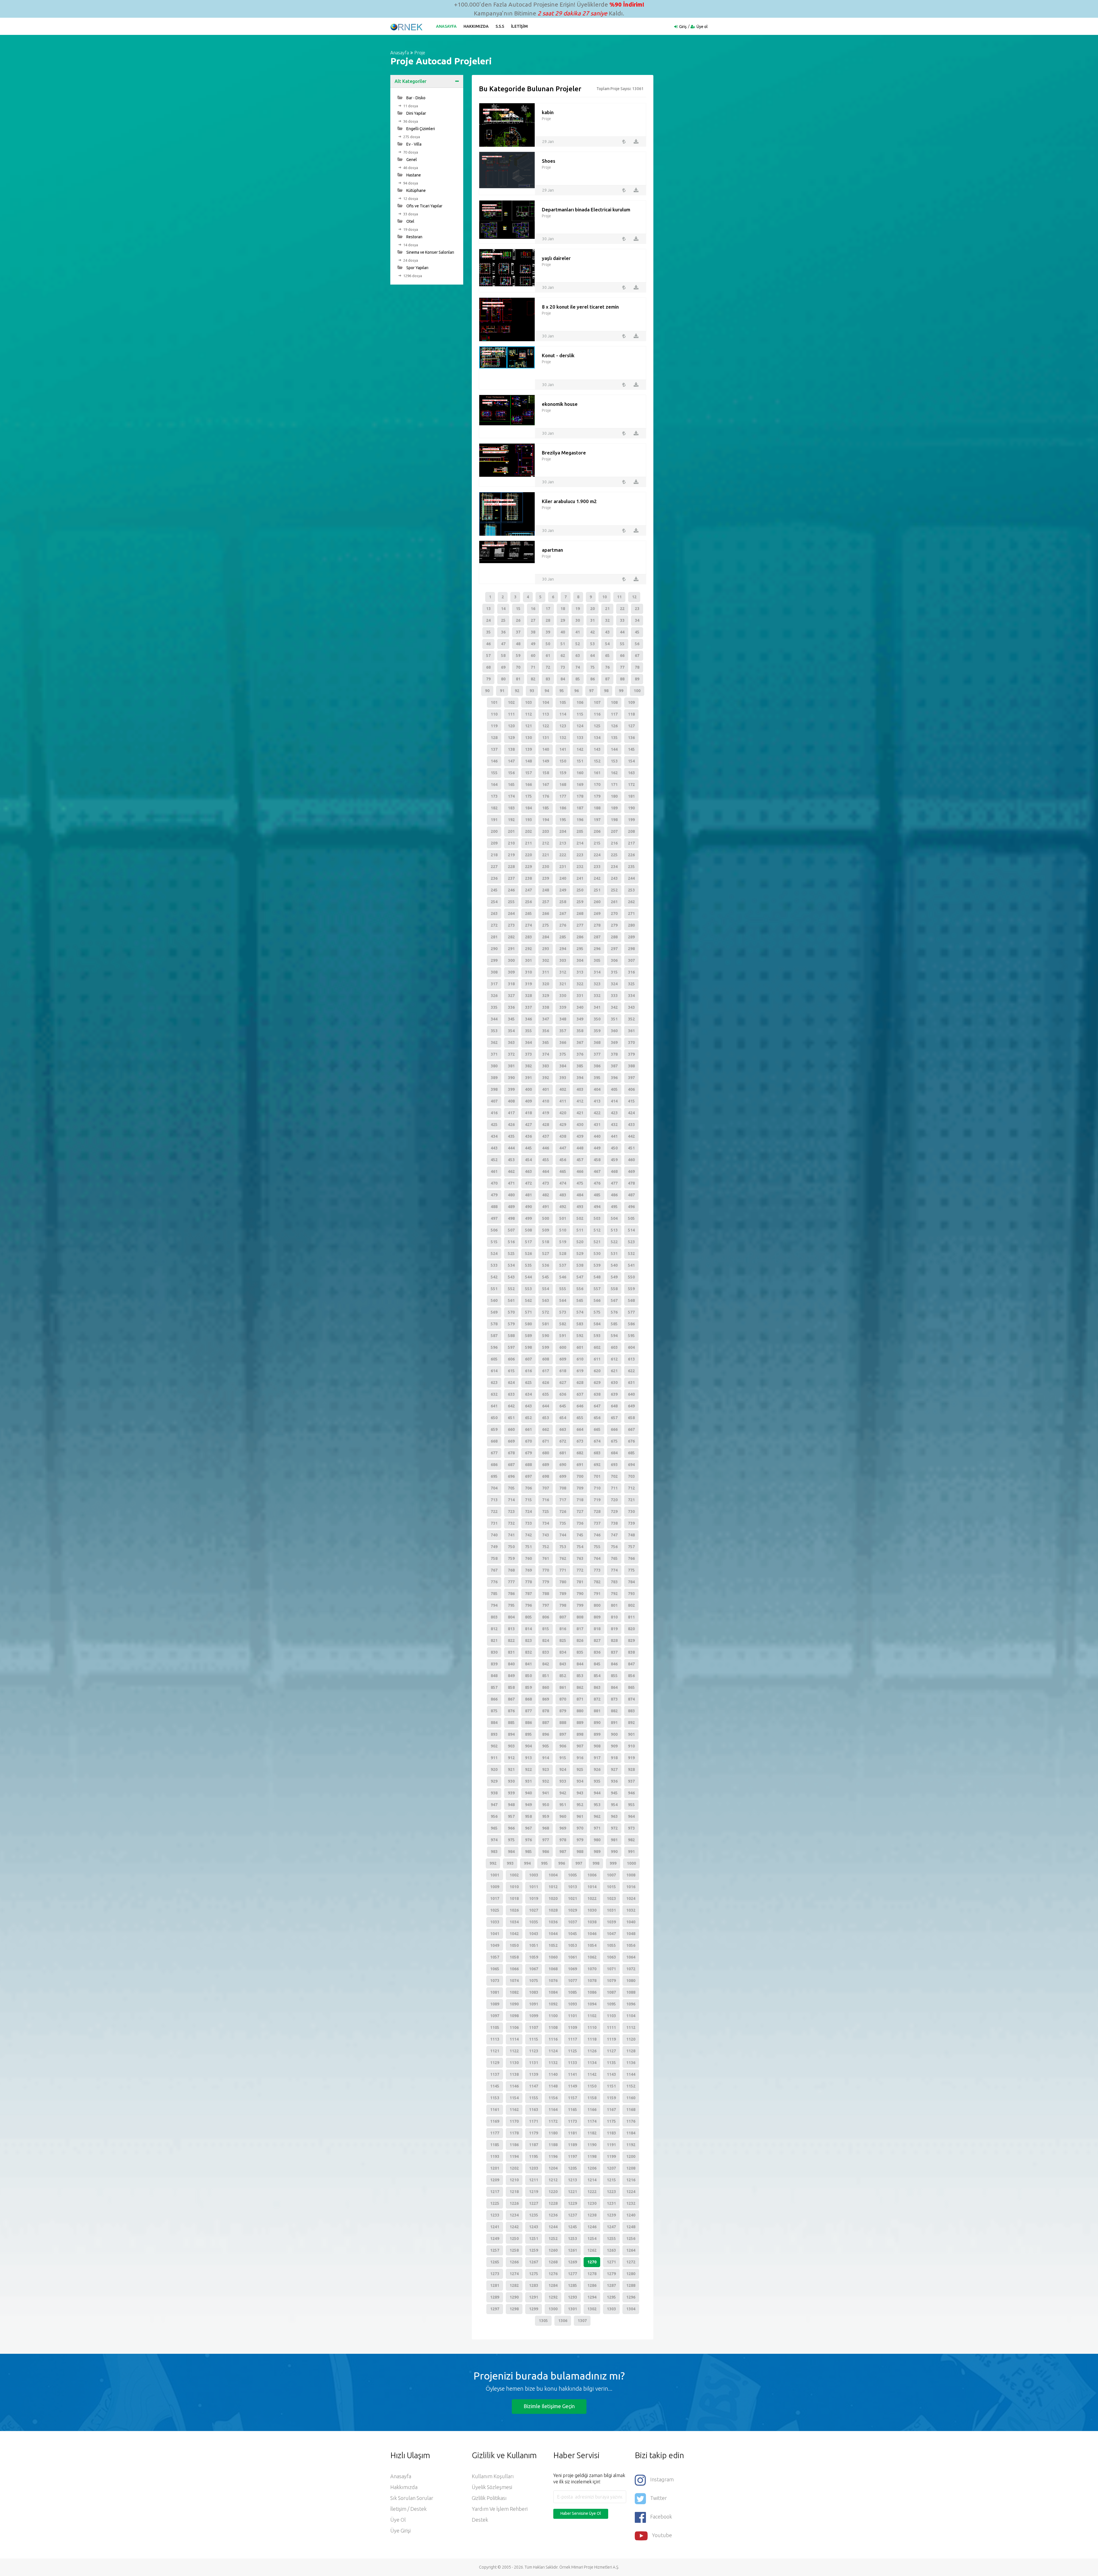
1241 (495, 2227)
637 (580, 1394)
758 (494, 1558)
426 (511, 1125)
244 (631, 878)
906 (563, 1746)
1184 (631, 2133)
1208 (631, 2168)
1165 (572, 2110)
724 (528, 1512)
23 (637, 609)
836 (597, 1652)
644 (546, 1406)
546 (563, 1277)
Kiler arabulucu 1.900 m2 (569, 501)
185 (546, 808)
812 (494, 1629)
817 (580, 1629)
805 (528, 1617)
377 (597, 1054)
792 (614, 1594)
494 (597, 1207)
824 (546, 1640)
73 (563, 667)
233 (597, 867)
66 (622, 656)
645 (563, 1406)
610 (580, 1359)
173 (494, 796)
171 (614, 784)
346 (528, 1019)
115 (580, 714)
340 (580, 1007)
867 (511, 1699)
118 (631, 714)
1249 (495, 2239)
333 (614, 996)
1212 (553, 2180)
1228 (553, 2203)
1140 (553, 2074)
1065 (495, 1969)
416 (494, 1113)
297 (614, 949)
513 (614, 1230)
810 (614, 1617)
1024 (631, 1898)
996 (562, 1863)
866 (494, 1699)
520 (580, 1242)
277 (580, 925)
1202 (514, 2168)
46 (488, 644)
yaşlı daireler (556, 258)
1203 (534, 2168)
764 (597, 1558)
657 (614, 1418)
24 (488, 620)
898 (580, 1734)
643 (528, 1406)
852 (563, 1676)
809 (597, 1617)
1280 (631, 2274)
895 (528, 1734)
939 (511, 1793)
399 (511, 1089)
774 (614, 1570)
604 (631, 1347)
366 (563, 1042)
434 (494, 1136)
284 (546, 937)
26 (518, 620)
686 (494, 1465)
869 (546, 1699)
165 (511, 784)
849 (511, 1676)
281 (494, 937)
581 (546, 1324)
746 (597, 1535)
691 (580, 1465)
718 (580, 1500)
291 (511, 949)
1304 (631, 2309)
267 (563, 913)
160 (580, 773)
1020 (553, 1898)
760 (528, 1558)
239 (546, 878)
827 (597, 1640)
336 (511, 1007)
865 (631, 1687)
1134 (592, 2063)
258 (563, 902)
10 (604, 597)
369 (614, 1042)
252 (614, 890)
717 (563, 1500)
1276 (553, 2274)
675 (614, 1441)
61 (548, 656)
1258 (514, 2250)
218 (494, 855)
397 (631, 1078)
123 (563, 726)
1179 (534, 2133)
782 (597, 1582)
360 (614, 1031)
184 (528, 808)
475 (580, 1183)
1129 (495, 2063)
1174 (592, 2121)
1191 (611, 2145)
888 (563, 1723)
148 (528, 761)
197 (597, 820)
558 (614, 1289)
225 (614, 855)
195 (563, 820)
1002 (514, 1875)
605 (494, 1359)
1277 (572, 2274)
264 (511, 913)
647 (597, 1406)
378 (614, 1054)
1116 (553, 2039)
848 (494, 1676)
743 (546, 1535)
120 (511, 726)
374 (546, 1054)
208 (631, 831)
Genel (411, 160)
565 (580, 1300)
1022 (592, 1898)
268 (580, 913)
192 (511, 820)
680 (546, 1453)
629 (597, 1383)
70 (518, 667)
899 (597, 1734)
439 (580, 1136)
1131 (534, 2063)
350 (597, 1019)
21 (607, 609)
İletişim (519, 26)
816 (563, 1629)
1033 (495, 1922)
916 (580, 1758)
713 (494, 1500)
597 (511, 1347)
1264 (631, 2250)
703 (631, 1476)
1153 (495, 2098)
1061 (572, 1957)
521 (597, 1242)
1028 (553, 1910)
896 (546, 1734)
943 (580, 1793)
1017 (495, 1898)
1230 (592, 2203)
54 (607, 644)
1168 (631, 2110)
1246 (592, 2227)
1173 (572, 2121)
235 (631, 867)
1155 (534, 2098)
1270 (592, 2262)
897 (563, 1734)
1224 (631, 2192)
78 (637, 667)
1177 (495, 2133)
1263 (611, 2250)
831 (511, 1652)
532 (631, 1254)
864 (614, 1687)
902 (494, 1746)
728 (597, 1512)
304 (580, 960)
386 (597, 1066)
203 (546, 831)
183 (511, 808)
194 (546, 820)
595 (631, 1336)
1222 (592, 2192)
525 (511, 1254)
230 (546, 867)
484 (580, 1195)
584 (597, 1324)
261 (614, 902)
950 (546, 1805)
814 (528, 1629)
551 (494, 1289)
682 (580, 1453)
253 (631, 890)
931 (528, 1781)
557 (597, 1289)
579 (511, 1324)
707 (546, 1488)
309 (511, 972)
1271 (611, 2262)
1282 (514, 2285)
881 (597, 1711)
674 (597, 1441)
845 (597, 1664)
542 (494, 1277)
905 (546, 1746)
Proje (420, 53)
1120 (631, 2039)
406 (631, 1089)
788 (546, 1594)
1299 (534, 2309)
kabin (548, 112)
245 (494, 890)
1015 (611, 1887)
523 (631, 1242)
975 (511, 1840)
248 (546, 890)
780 (563, 1582)
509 (546, 1230)
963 (614, 1816)
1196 (553, 2156)
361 (631, 1031)
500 (546, 1218)
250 (580, 890)
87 (607, 679)
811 (631, 1617)
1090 (514, 2004)
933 (563, 1781)
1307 (582, 2321)
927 (614, 1769)
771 (563, 1570)
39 (548, 632)
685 (631, 1453)
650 (494, 1418)
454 (528, 1160)
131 (546, 738)
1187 (534, 2145)
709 (580, 1488)
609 (563, 1359)
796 (528, 1605)
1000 (631, 1863)
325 (631, 984)
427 (528, 1125)
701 (597, 1476)
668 (494, 1441)
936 (614, 1781)
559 (631, 1289)
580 (528, 1324)
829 (631, 1640)
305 (597, 960)
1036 (553, 1922)
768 (511, 1570)
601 (580, 1347)
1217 (495, 2192)
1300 (553, 2309)
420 (563, 1113)
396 (614, 1078)
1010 (514, 1887)
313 (580, 972)
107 (597, 702)
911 (494, 1758)
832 (528, 1652)
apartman (552, 550)
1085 (572, 1992)
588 (511, 1336)
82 (533, 679)
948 (511, 1805)
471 (511, 1183)
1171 (534, 2121)
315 (614, 972)
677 (494, 1453)
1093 (572, 2004)
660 (511, 1429)
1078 (592, 1981)
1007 (611, 1875)
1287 (611, 2285)
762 (563, 1558)
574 (580, 1312)
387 (614, 1066)
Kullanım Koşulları (493, 2476)
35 (488, 632)
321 (563, 984)
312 (563, 972)
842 (546, 1664)
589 (528, 1336)
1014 (592, 1887)
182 (494, 808)
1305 (543, 2321)
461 (494, 1171)
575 (597, 1312)
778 (528, 1582)
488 (494, 1207)
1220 (553, 2192)
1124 (553, 2051)
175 (528, 796)
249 (563, 890)
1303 (611, 2309)
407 (494, 1101)
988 (580, 1852)
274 (528, 925)
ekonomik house (560, 404)
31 (592, 620)
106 (580, 702)
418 (528, 1113)
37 (518, 632)
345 (511, 1019)
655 (580, 1418)
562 (528, 1300)
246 (511, 890)
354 (511, 1031)
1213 (572, 2180)
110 (494, 714)
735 (563, 1523)
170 (597, 784)
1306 (563, 2321)
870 (563, 1699)
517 (528, 1242)
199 (631, 820)
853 (580, 1676)
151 (580, 761)
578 (494, 1324)
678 (511, 1453)
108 (614, 702)
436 (528, 1136)
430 (580, 1125)
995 (544, 1863)
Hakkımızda (476, 26)
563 (546, 1300)
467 (597, 1171)
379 (631, 1054)
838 (631, 1652)
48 (518, 644)
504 (614, 1218)
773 (597, 1570)
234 (614, 867)
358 (580, 1031)
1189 (572, 2145)
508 (528, 1230)
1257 (495, 2250)
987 (563, 1852)
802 (631, 1605)
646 (580, 1406)
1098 (514, 2016)
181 (631, 796)
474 (563, 1183)
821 (494, 1640)
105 (563, 702)
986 (546, 1852)
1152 (631, 2086)
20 (592, 609)
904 (528, 1746)
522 (614, 1242)
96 (576, 691)
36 (503, 632)
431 (597, 1125)
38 (533, 632)
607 (528, 1359)
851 (546, 1676)
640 (631, 1394)
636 (563, 1394)
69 (503, 667)
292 (528, 949)
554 (546, 1289)
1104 (631, 2016)
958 (528, 1816)
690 (563, 1465)
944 (597, 1793)
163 (631, 773)
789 (563, 1594)
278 (597, 925)
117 (614, 714)
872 (597, 1699)
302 (546, 960)
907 (580, 1746)
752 (546, 1547)
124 (580, 726)
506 (494, 1230)
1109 (572, 2027)
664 (580, 1429)
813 (511, 1629)
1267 (534, 2262)
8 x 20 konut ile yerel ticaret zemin (580, 307)
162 (614, 773)
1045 (572, 1934)
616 (528, 1371)
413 (597, 1101)
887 (546, 1723)
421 (580, 1113)
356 (546, 1031)
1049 (495, 1945)
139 (528, 749)
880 (580, 1711)
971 (597, 1828)
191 (494, 820)
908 (597, 1746)
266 (546, 913)
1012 (553, 1887)
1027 (534, 1910)
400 (528, 1089)
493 (580, 1207)
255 (511, 902)
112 (528, 714)
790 (580, 1594)
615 (511, 1371)
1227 (534, 2203)
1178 (514, 2133)
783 (614, 1582)
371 (494, 1054)
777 (511, 1582)
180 (614, 796)
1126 (592, 2051)
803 (494, 1617)
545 (546, 1277)
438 (563, 1136)
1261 (572, 2250)
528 (563, 1254)
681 (563, 1453)
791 (597, 1594)
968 (546, 1828)
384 (563, 1066)
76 (607, 667)
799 (580, 1605)
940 (528, 1793)
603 (614, 1347)
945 (614, 1793)
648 (614, 1406)
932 (546, 1781)
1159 (611, 2098)
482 (546, 1195)
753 (563, 1547)
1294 (592, 2297)
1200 (631, 2156)
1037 (572, 1922)
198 (614, 820)
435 (511, 1136)
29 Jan (548, 142)
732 (511, 1523)
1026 (514, 1910)
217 (631, 843)
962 (597, 1816)
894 (511, 1734)
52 (578, 644)
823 (528, 1640)
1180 (553, 2133)
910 (631, 1746)
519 (563, 1242)
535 (528, 1265)
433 (631, 1125)
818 (597, 1629)
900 (614, 1734)
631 (631, 1383)
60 (533, 656)
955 (631, 1805)
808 (580, 1617)
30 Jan (548, 239)
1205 (572, 2168)
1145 (495, 2086)
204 (563, 831)
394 (580, 1078)
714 (511, 1500)
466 (580, 1171)
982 (631, 1840)
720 (614, 1500)
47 (503, 644)
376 (580, 1054)
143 (597, 749)
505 (631, 1218)
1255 (611, 2239)
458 (597, 1160)
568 (631, 1300)
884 (494, 1723)
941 (546, 1793)
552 (511, 1289)
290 (494, 949)
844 (580, 1664)
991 (631, 1852)
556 (580, 1289)
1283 (534, 2285)
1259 (534, 2250)
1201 (495, 2168)
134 (597, 738)
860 (546, 1687)
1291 (534, 2297)
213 (563, 843)
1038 (592, 1922)
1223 (611, 2192)
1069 (572, 1969)
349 (580, 1019)
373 (528, 1054)
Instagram (662, 2479)
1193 (495, 2156)
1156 (553, 2098)
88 (622, 679)
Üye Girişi (400, 2531)
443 (494, 1148)
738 (614, 1523)
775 (631, 1570)
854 (597, 1676)
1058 (514, 1957)
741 (511, 1535)
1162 (514, 2110)
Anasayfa (446, 26)
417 (511, 1113)
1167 (611, 2110)
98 (606, 691)
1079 (611, 1981)
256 (528, 902)
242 (597, 878)
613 (631, 1359)
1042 (514, 1934)
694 (631, 1465)
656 (597, 1418)
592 (580, 1336)
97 (591, 691)
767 (494, 1570)
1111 (611, 2027)
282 (511, 937)
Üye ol (702, 27)
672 (563, 1441)
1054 (592, 1945)
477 (614, 1183)
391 (528, 1078)
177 (563, 796)
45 (637, 632)
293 (546, 949)
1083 (534, 1992)
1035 (534, 1922)
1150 (592, 2086)
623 (494, 1383)
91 (502, 691)
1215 (611, 2180)
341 (597, 1007)
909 (614, 1746)
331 (580, 996)
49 (533, 644)
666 (614, 1429)
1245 (572, 2227)
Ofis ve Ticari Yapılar (424, 206)
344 (494, 1019)
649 (631, 1406)
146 (494, 761)
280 (631, 925)
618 (563, 1371)
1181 (572, 2133)
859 (528, 1687)
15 (518, 609)
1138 (514, 2074)
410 (546, 1101)
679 (528, 1453)
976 (528, 1840)
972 (614, 1828)
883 (631, 1711)
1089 (495, 2004)
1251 (534, 2239)
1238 (592, 2215)
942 (563, 1793)
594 (614, 1336)
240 (563, 878)
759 (511, 1558)
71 (533, 667)
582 (563, 1324)
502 (580, 1218)
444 (511, 1148)
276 (563, 925)
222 (563, 855)
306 (614, 960)
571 (528, 1312)
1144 (631, 2074)
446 (546, 1148)
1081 (495, 1992)
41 (578, 632)
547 (580, 1277)
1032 (631, 1910)
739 (631, 1523)
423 (614, 1113)
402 (563, 1089)
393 (563, 1078)
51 (563, 644)
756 (614, 1547)
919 (631, 1758)
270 (614, 913)
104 (546, 702)
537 (563, 1265)
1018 (514, 1898)
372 (511, 1054)
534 (511, 1265)
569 (494, 1312)
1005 (572, 1875)
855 (614, 1676)
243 (614, 878)
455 (546, 1160)
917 (597, 1758)
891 (614, 1723)
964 (631, 1816)
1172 (553, 2121)
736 (580, 1523)
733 (528, 1523)
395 (597, 1078)
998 (596, 1863)
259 (580, 902)
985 (528, 1852)
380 (494, 1066)
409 (528, 1101)
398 (494, 1089)
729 (614, 1512)
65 (607, 656)
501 (563, 1218)
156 (511, 773)
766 (631, 1558)
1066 (514, 1969)
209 (494, 843)
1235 (534, 2215)
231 (563, 867)
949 (528, 1805)
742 (528, 1535)
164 (494, 784)
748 (631, 1535)
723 (511, 1512)
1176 (631, 2121)
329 (546, 996)
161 (597, 773)
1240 (631, 2215)
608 (546, 1359)
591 (563, 1336)
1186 (514, 2145)
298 (631, 949)
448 (580, 1148)
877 (528, 1711)
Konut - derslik (558, 355)
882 (614, 1711)
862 (580, 1687)
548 (597, 1277)
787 (528, 1594)
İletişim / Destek (408, 2509)
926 (597, 1769)
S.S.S (500, 26)
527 (546, 1254)
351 (614, 1019)
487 (631, 1195)
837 (614, 1652)
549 (614, 1277)
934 (580, 1781)
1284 (553, 2285)
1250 (514, 2239)
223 (580, 855)
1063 (611, 1957)
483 (563, 1195)
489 (511, 1207)
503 (597, 1218)
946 (631, 1793)
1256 (631, 2239)
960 (563, 1816)
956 (494, 1816)
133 (580, 738)
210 (511, 843)
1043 (534, 1934)
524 (494, 1254)
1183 (611, 2133)
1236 (553, 2215)
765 (614, 1558)
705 (511, 1488)
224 (597, 855)
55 (622, 644)
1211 (534, 2180)
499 (528, 1218)
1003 (534, 1875)
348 (563, 1019)
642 (511, 1406)
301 (528, 960)
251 (597, 890)
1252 (553, 2239)
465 (563, 1171)
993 (510, 1863)
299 (494, 960)
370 (631, 1042)
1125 (572, 2051)
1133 (572, 2063)
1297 (495, 2309)
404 (597, 1089)
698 (546, 1476)
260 (597, 902)
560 (494, 1300)
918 (614, 1758)
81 (518, 679)
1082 (514, 1992)
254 (494, 902)
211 (528, 843)
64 (592, 656)
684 (614, 1453)
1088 (631, 1992)
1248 (631, 2227)
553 (528, 1289)
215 (597, 843)
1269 (572, 2262)
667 (631, 1429)
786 (511, 1594)
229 (528, 867)
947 (494, 1805)
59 (518, 656)
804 (511, 1617)
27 (533, 620)
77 (622, 667)
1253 (572, 2239)
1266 (514, 2262)
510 (563, 1230)
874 (631, 1699)
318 (511, 984)
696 (511, 1476)
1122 (514, 2051)
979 (580, 1840)
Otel (410, 221)
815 (546, 1629)
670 (528, 1441)
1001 (495, 1875)
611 (597, 1359)
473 (546, 1183)
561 (511, 1300)
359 (597, 1031)
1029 (572, 1910)
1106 (514, 2027)
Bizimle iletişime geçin (549, 2406)
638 (597, 1394)
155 (494, 773)
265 (528, 913)
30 (578, 620)
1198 (592, 2156)
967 (528, 1828)
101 (494, 702)
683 (597, 1453)
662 (546, 1429)
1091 (534, 2004)
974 (494, 1840)
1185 (495, 2145)
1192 (631, 2145)
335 (494, 1007)
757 (631, 1547)
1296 (631, 2297)
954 (614, 1805)
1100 (553, 2016)
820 (631, 1629)
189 (614, 808)
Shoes (549, 161)
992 (493, 1863)
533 (494, 1265)
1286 (592, 2285)
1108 (553, 2027)
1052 (553, 1945)
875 (494, 1711)
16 (533, 609)
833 (546, 1652)
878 (546, 1711)
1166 (592, 2110)
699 (563, 1476)
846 (614, 1664)
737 (597, 1523)
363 (511, 1042)
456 (563, 1160)
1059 (534, 1957)
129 (511, 738)
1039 (611, 1922)
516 (511, 1242)
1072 (631, 1969)
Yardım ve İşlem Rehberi (500, 2509)
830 (494, 1652)
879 (563, 1711)
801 (614, 1605)
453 (511, 1160)
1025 (495, 1910)
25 (503, 620)
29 (563, 620)
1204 (553, 2168)
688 (528, 1465)
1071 (611, 1969)
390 (511, 1078)
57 (488, 656)
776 (494, 1582)
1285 (572, 2285)
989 (597, 1852)
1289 (495, 2297)
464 (546, 1171)
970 (580, 1828)
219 (511, 855)
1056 (631, 1945)
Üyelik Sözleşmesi (492, 2487)
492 (563, 1207)
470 (494, 1183)
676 (631, 1441)
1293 (572, 2297)
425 (494, 1125)
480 (511, 1195)
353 (494, 1031)
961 (580, 1816)
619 (580, 1371)
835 (580, 1652)
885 (511, 1723)
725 (546, 1512)
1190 (592, 2145)
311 (546, 972)
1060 (553, 1957)
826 (580, 1640)
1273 (495, 2274)
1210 (514, 2180)
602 (597, 1347)
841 (528, 1664)
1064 (631, 1957)
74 (578, 667)
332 (597, 996)
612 (614, 1359)
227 (494, 867)
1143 (611, 2074)
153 (614, 761)
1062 (592, 1957)
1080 (631, 1981)
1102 (592, 2016)
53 (592, 644)
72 (548, 667)
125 (597, 726)
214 (580, 843)
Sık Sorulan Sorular (412, 2498)
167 (546, 784)
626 (546, 1383)
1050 (514, 1945)
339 (563, 1007)
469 (631, 1171)
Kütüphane (416, 190)
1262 (592, 2250)
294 (563, 949)
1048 (631, 1934)
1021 (572, 1898)
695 (494, 1476)
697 (528, 1476)
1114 (514, 2039)
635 (546, 1394)
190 (631, 808)
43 (607, 632)
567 (614, 1300)
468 (614, 1171)
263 (494, 913)
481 (528, 1195)
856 (631, 1676)
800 (597, 1605)
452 (494, 1160)
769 (528, 1570)
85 (578, 679)
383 (546, 1066)
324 (614, 984)
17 (548, 609)
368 (597, 1042)
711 (614, 1488)
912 (511, 1758)
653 (546, 1418)
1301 (572, 2309)
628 (580, 1383)
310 (528, 972)
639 (614, 1394)
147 (511, 761)
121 (528, 726)
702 (614, 1476)
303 (563, 960)
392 (546, 1078)
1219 (534, 2192)
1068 (553, 1969)
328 (528, 996)
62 (563, 656)
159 (563, 773)
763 (580, 1558)
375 (563, 1054)
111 (511, 714)
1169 (495, 2121)
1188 (553, 2145)
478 (631, 1183)
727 (580, 1512)
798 (563, 1605)
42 (592, 632)
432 (614, 1125)
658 (631, 1418)
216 (614, 843)
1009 (495, 1887)
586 (631, 1324)
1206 (592, 2168)
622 (631, 1371)
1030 (592, 1910)
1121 (495, 2051)
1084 (553, 1992)
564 (563, 1300)
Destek (480, 2520)
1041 (495, 1934)
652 (528, 1418)
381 (511, 1066)
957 (511, 1816)
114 (563, 714)
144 (614, 749)
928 (631, 1769)
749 (494, 1547)
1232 (631, 2203)
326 (494, 996)
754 (580, 1547)
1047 (611, 1934)
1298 (514, 2309)
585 (614, 1324)
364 (528, 1042)
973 (631, 1828)
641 (494, 1406)
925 (580, 1769)
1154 (514, 2098)
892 (631, 1723)
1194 (514, 2156)
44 (622, 632)
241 (580, 878)
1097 (495, 2016)
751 (528, 1547)
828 (614, 1640)
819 (614, 1629)
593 (597, 1336)
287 (597, 937)
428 (546, 1125)
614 (494, 1371)
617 (546, 1371)
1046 (592, 1934)
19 (578, 609)
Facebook (661, 2517)
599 (546, 1347)
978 (563, 1840)
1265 (495, 2262)
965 (494, 1828)
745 (580, 1535)
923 (546, 1769)
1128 (631, 2051)
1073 (495, 1981)
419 (546, 1113)
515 (494, 1242)
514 (631, 1230)
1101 (572, 2016)
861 (563, 1687)
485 (597, 1195)
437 (546, 1136)
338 (546, 1007)
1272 (631, 2262)
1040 (631, 1922)
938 (494, 1793)
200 (494, 831)
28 (548, 620)
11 (619, 597)
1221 (572, 2192)
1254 (592, 2239)
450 (614, 1148)
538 (580, 1265)
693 (614, 1465)
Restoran (414, 237)
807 (563, 1617)
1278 (592, 2274)
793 (631, 1594)
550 (631, 1277)
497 (494, 1218)
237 (511, 878)
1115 (534, 2039)
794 (494, 1605)
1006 (592, 1875)
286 (580, 937)
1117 (572, 2039)
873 (614, 1699)
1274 (514, 2274)
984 (511, 1852)
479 (494, 1195)
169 (580, 784)
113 (546, 714)
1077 (572, 1981)
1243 (534, 2227)
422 (597, 1113)
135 (614, 738)
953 (597, 1805)
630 (614, 1383)
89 (637, 679)
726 (563, 1512)
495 (614, 1207)
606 (511, 1359)
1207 (611, 2168)
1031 (611, 1910)
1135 (611, 2063)
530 (597, 1254)
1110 (592, 2027)
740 (494, 1535)
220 (528, 855)
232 (580, 867)
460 (631, 1160)
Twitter (659, 2498)
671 (546, 1441)
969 (563, 1828)
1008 (631, 1875)
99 (621, 691)
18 (563, 609)
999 (613, 1863)
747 (614, 1535)
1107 (534, 2027)
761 (546, 1558)
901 (631, 1734)
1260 (553, 2250)
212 (546, 843)
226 (631, 855)
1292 (553, 2297)
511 (580, 1230)
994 (527, 1863)
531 (614, 1254)
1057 (495, 1957)
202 (528, 831)
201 (511, 831)
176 (546, 796)
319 (528, 984)
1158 (592, 2098)
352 (631, 1019)
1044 (553, 1934)
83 (548, 679)
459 (614, 1160)
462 (511, 1171)
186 (563, 808)
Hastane (413, 175)
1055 (611, 1945)
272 (494, 925)
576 (614, 1312)
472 (528, 1183)
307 (631, 960)
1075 (534, 1981)
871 (580, 1699)
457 (580, 1160)
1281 (495, 2285)
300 (511, 960)
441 (614, 1136)
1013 (572, 1887)
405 (614, 1089)
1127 (611, 2051)
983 (494, 1852)
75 (592, 667)
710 (597, 1488)
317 (494, 984)
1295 (611, 2297)
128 (494, 738)
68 (488, 667)
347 (546, 1019)
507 (511, 1230)
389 (494, 1078)
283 (528, 937)
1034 (514, 1922)
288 (614, 937)
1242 (514, 2227)
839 (494, 1664)
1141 (572, 2074)
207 (614, 831)
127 (631, 726)
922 (528, 1769)
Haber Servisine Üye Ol (581, 2513)
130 (528, 738)
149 (546, 761)
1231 (611, 2203)
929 (494, 1781)
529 (580, 1254)
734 (546, 1523)
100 (637, 691)
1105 (495, 2027)
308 (494, 972)
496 (631, 1207)
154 (631, 761)
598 (528, 1347)
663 (563, 1429)
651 (511, 1418)
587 (494, 1336)
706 (528, 1488)
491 (546, 1207)
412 (580, 1101)
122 (546, 726)
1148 (553, 2086)
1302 (592, 2309)
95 (562, 691)
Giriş (683, 27)
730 (631, 1512)
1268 (553, 2262)
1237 (572, 2215)
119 (494, 726)
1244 (553, 2227)
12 (634, 597)
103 (528, 702)
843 (563, 1664)
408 (511, 1101)
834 (563, 1652)
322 (580, 984)
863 (597, 1687)
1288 (631, 2285)
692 (597, 1465)
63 (578, 656)
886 (528, 1723)
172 (631, 784)
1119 (611, 2039)
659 (494, 1429)
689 (546, 1465)
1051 (534, 1945)
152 (597, 761)
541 (631, 1265)
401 (546, 1089)
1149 (572, 2086)
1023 (611, 1898)
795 (511, 1605)
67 (637, 656)
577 (631, 1312)
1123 (534, 2051)
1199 (611, 2156)
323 (597, 984)
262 (631, 902)
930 (511, 1781)
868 (528, 1699)
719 (597, 1500)
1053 (572, 1945)
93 (532, 691)
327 (511, 996)
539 (597, 1265)
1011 (534, 1887)
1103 (611, 2016)
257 (546, 902)
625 (528, 1383)
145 (631, 749)
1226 (514, 2203)
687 (511, 1465)
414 (614, 1101)
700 (580, 1476)
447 (563, 1148)
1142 (592, 2074)
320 (546, 984)
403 (580, 1089)
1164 (553, 2110)
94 (547, 691)
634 (528, 1394)
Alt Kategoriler (410, 81)
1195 (534, 2156)
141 (563, 749)
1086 (592, 1992)
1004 (553, 1875)
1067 (534, 1969)
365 (546, 1042)
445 (528, 1148)
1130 (514, 2063)
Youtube (662, 2535)
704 (494, 1488)
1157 (572, 2098)
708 (563, 1488)
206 (597, 831)
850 (528, 1676)
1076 (553, 1981)
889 (580, 1723)
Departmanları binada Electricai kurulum (586, 209)
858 (511, 1687)
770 (546, 1570)
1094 (592, 2004)
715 (528, 1500)
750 (511, 1547)
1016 (631, 1887)
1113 (495, 2039)
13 (488, 609)
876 (511, 1711)
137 (494, 749)
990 (614, 1852)
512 (597, 1230)
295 (580, 949)
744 (563, 1535)
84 (563, 679)
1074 (514, 1981)
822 (511, 1640)
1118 (592, 2039)
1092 (553, 2004)
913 (528, 1758)
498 (511, 1218)
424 (631, 1113)
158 (546, 773)
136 (631, 738)
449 (597, 1148)
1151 (611, 2086)
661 (528, 1429)
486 (614, 1195)
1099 (534, 2016)
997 (579, 1863)
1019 (534, 1898)
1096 (631, 2004)
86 (592, 679)
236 (494, 878)
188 (597, 808)
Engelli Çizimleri (420, 129)
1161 (495, 2110)
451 (631, 1148)
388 (631, 1066)
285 (563, 937)
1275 (534, 2274)
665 (597, 1429)
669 (511, 1441)
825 (563, 1640)
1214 (592, 2180)
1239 (611, 2215)
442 (631, 1136)
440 (597, 1136)
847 (631, 1664)
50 (548, 644)
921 (511, 1769)
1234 (514, 2215)
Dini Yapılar (416, 113)
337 (528, 1007)
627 (563, 1383)
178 (580, 796)
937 (631, 1781)
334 (631, 996)
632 (494, 1394)
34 (637, 620)
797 (546, 1605)
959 (546, 1816)
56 (637, 644)
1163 (534, 2110)
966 (511, 1828)
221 (546, 855)
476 (597, 1183)
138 (511, 749)
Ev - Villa (413, 144)
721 (631, 1500)
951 (563, 1805)
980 (597, 1840)
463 (528, 1171)
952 (580, 1805)
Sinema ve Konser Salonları (430, 252)
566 (597, 1300)
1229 (572, 2203)
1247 (611, 2227)
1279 (611, 2274)
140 (546, 749)
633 (511, 1394)
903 (511, 1746)
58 (503, 656)
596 (494, 1347)
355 (528, 1031)
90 (487, 691)
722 (494, 1512)
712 (631, 1488)
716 (546, 1500)
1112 (631, 2027)
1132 (553, 2063)
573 (563, 1312)
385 (580, 1066)
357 (563, 1031)
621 (614, 1371)
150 (563, 761)
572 (546, 1312)
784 (631, 1582)
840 (511, 1664)
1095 (611, 2004)
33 (622, 620)
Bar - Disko (415, 98)
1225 (495, 2203)
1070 (592, 1969)
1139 (534, 2074)
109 (631, 702)
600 (563, 1347)
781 (580, 1582)
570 (511, 1312)
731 (494, 1523)
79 (488, 679)
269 (597, 913)
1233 (495, 2215)
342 (614, 1007)
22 (622, 609)
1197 (572, 2156)
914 (546, 1758)
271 (631, 913)
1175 (611, 2121)
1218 (514, 2192)
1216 (631, 2180)
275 (546, 925)
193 (528, 820)
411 (563, 1101)
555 (563, 1289)
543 (511, 1277)
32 (607, 620)
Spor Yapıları (417, 268)
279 (614, 925)
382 (528, 1066)
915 (563, 1758)
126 (614, 726)
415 (631, 1101)
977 (546, 1840)
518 (546, 1242)
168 (563, 784)
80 (503, 679)
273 (511, 925)
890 (597, 1723)
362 (494, 1042)
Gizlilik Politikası (489, 2498)
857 (494, 1687)
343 (631, 1007)
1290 (514, 2297)
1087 (611, 1992)
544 (528, 1277)
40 (563, 632)
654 (563, 1418)
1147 (534, 2086)
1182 (592, 2133)
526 (528, 1254)
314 (597, 972)
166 (528, 784)
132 (563, 738)
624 (511, 1383)
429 (563, 1125)
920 (494, 1769)
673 (580, 1441)
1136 (631, 2063)
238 (528, 878)
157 (528, 773)
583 (580, 1324)
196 (580, 820)
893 (494, 1734)
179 (597, 796)
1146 (514, 2086)
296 (597, 949)
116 (597, 714)
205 (580, 831)
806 (546, 1617)
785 (494, 1594)
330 (563, 996)
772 (580, 1570)
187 (580, 808)
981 (614, 1840)
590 (546, 1336)
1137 (495, 2074)
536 (546, 1265)
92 (517, 691)
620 (597, 1371)
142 (580, 749)
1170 (514, 2121)
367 (580, 1042)
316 (631, 972)
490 (528, 1207)
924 (563, 1769)
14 (503, 609)
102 (511, 702)
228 (511, 867)
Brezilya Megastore (564, 453)
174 (511, 796)
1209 (495, 2180)
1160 (631, 2098)
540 (614, 1265)
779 (546, 1582)
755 (597, 1547)
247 (528, 890)
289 (631, 937)
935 (597, 1781)
